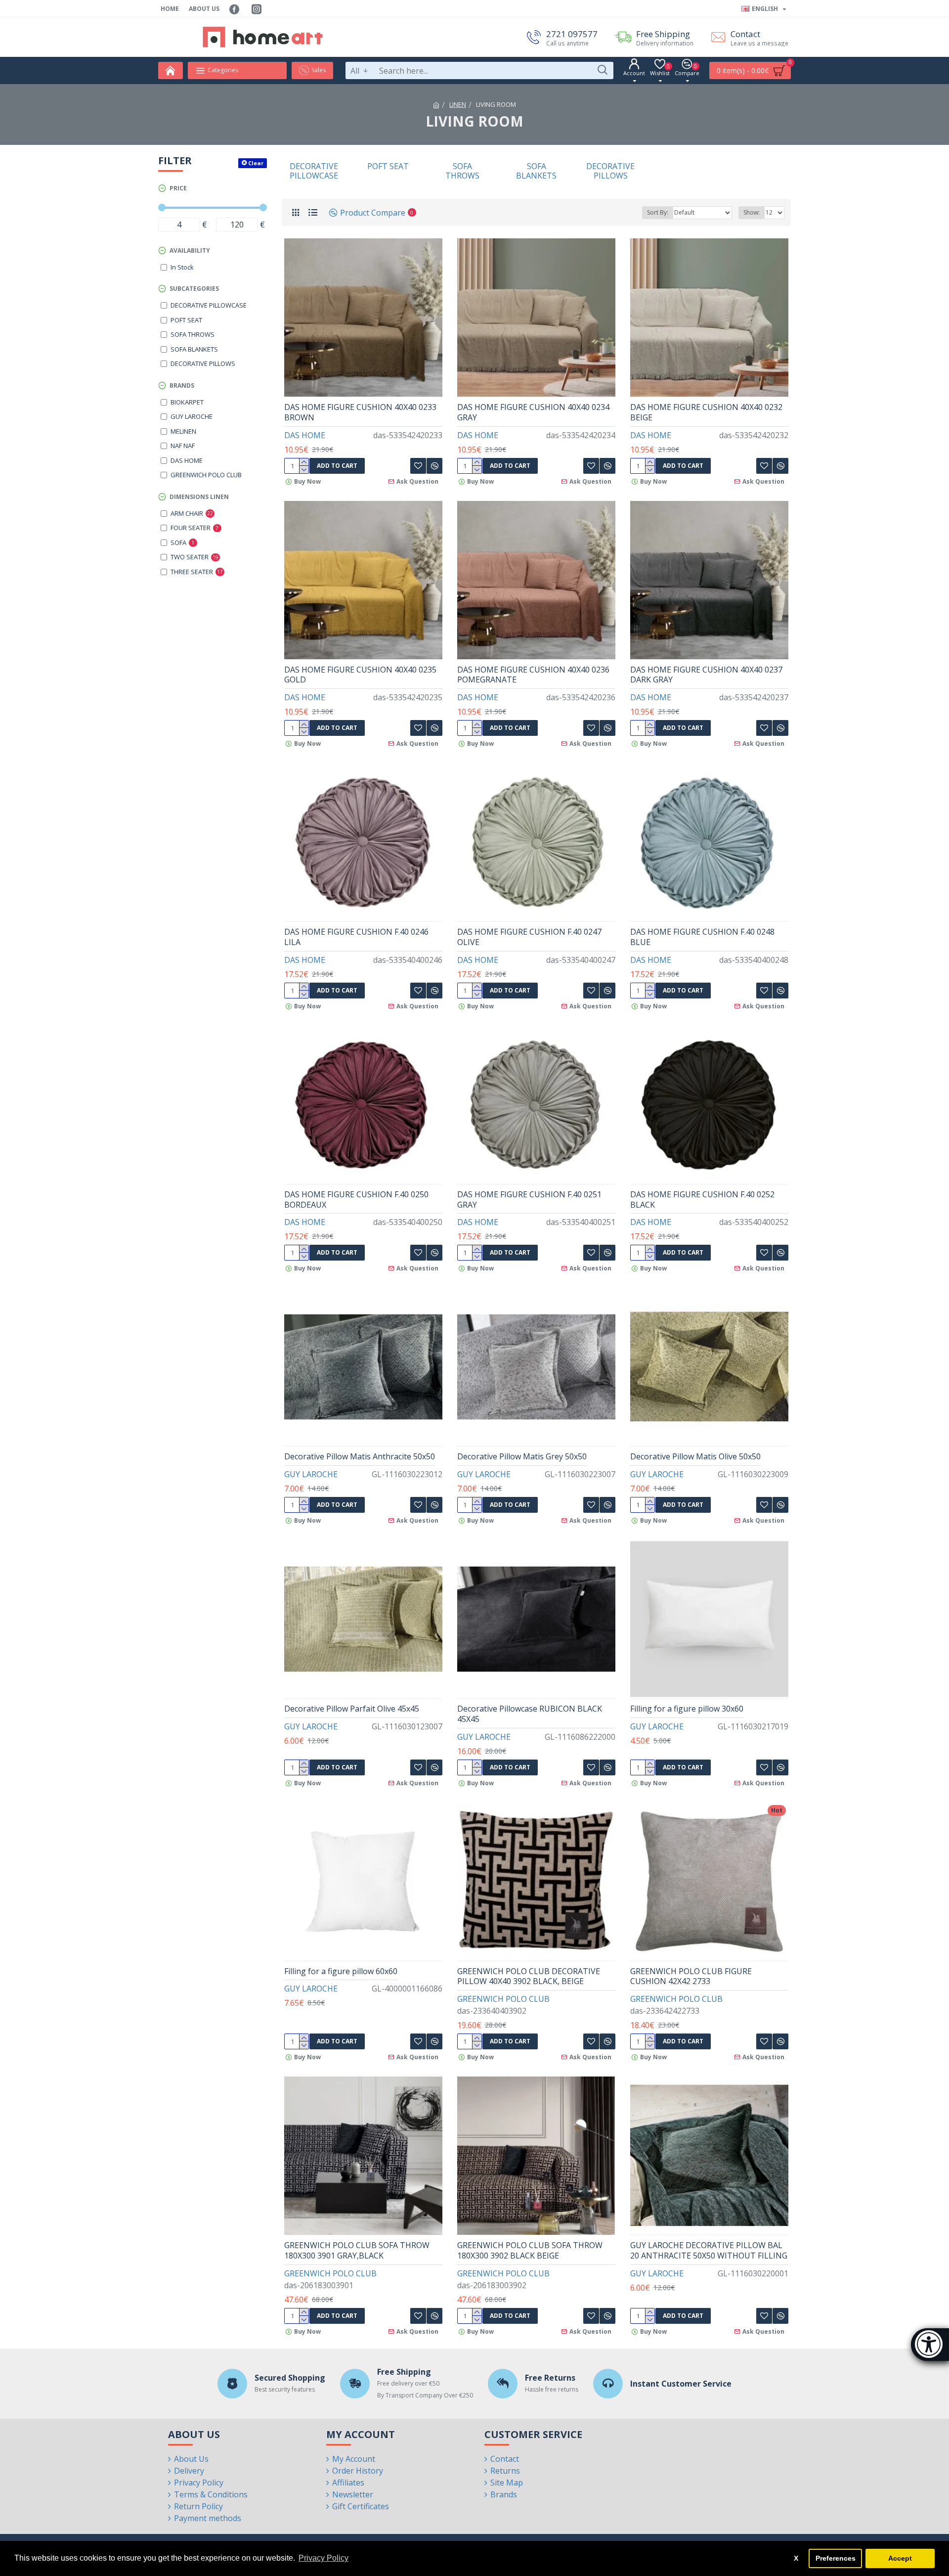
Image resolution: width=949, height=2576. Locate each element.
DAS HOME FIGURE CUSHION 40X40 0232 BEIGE (706, 412)
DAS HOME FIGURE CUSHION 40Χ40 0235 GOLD (360, 675)
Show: (752, 212)
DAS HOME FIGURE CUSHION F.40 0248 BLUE (702, 937)
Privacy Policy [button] (324, 2558)
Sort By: (658, 212)
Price (178, 188)
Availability (190, 250)
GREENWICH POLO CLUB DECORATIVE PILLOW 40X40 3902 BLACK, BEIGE (529, 1977)
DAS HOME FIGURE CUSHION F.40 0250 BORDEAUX (356, 1200)
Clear (256, 163)
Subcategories (194, 289)
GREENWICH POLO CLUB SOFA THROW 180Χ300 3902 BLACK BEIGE (530, 2251)
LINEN (458, 104)
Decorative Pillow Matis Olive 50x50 (695, 1457)
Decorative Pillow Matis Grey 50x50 (522, 1457)
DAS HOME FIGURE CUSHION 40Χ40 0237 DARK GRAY (706, 675)
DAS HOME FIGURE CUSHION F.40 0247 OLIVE (529, 937)
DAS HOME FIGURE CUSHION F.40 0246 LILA (356, 937)
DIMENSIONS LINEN (199, 497)
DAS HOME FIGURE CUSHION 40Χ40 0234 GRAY (533, 412)
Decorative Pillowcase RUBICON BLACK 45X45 (530, 1714)
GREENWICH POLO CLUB (503, 1999)
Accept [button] (900, 2558)
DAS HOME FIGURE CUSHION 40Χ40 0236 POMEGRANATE (533, 675)
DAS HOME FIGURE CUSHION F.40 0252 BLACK (702, 1200)
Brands (182, 385)
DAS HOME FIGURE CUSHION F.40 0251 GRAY (529, 1200)
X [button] (796, 2558)
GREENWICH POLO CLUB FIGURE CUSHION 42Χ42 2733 (691, 1977)
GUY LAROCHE (311, 1474)
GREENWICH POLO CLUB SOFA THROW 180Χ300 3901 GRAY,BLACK (357, 2251)
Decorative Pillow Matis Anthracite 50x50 (360, 1457)
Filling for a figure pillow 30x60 (687, 1709)
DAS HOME (305, 435)
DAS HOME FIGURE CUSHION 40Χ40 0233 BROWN (360, 412)
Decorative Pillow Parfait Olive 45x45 (352, 1709)
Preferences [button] (836, 2558)
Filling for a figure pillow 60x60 (341, 1971)
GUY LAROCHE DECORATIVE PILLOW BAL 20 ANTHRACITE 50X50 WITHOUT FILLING (709, 2251)
